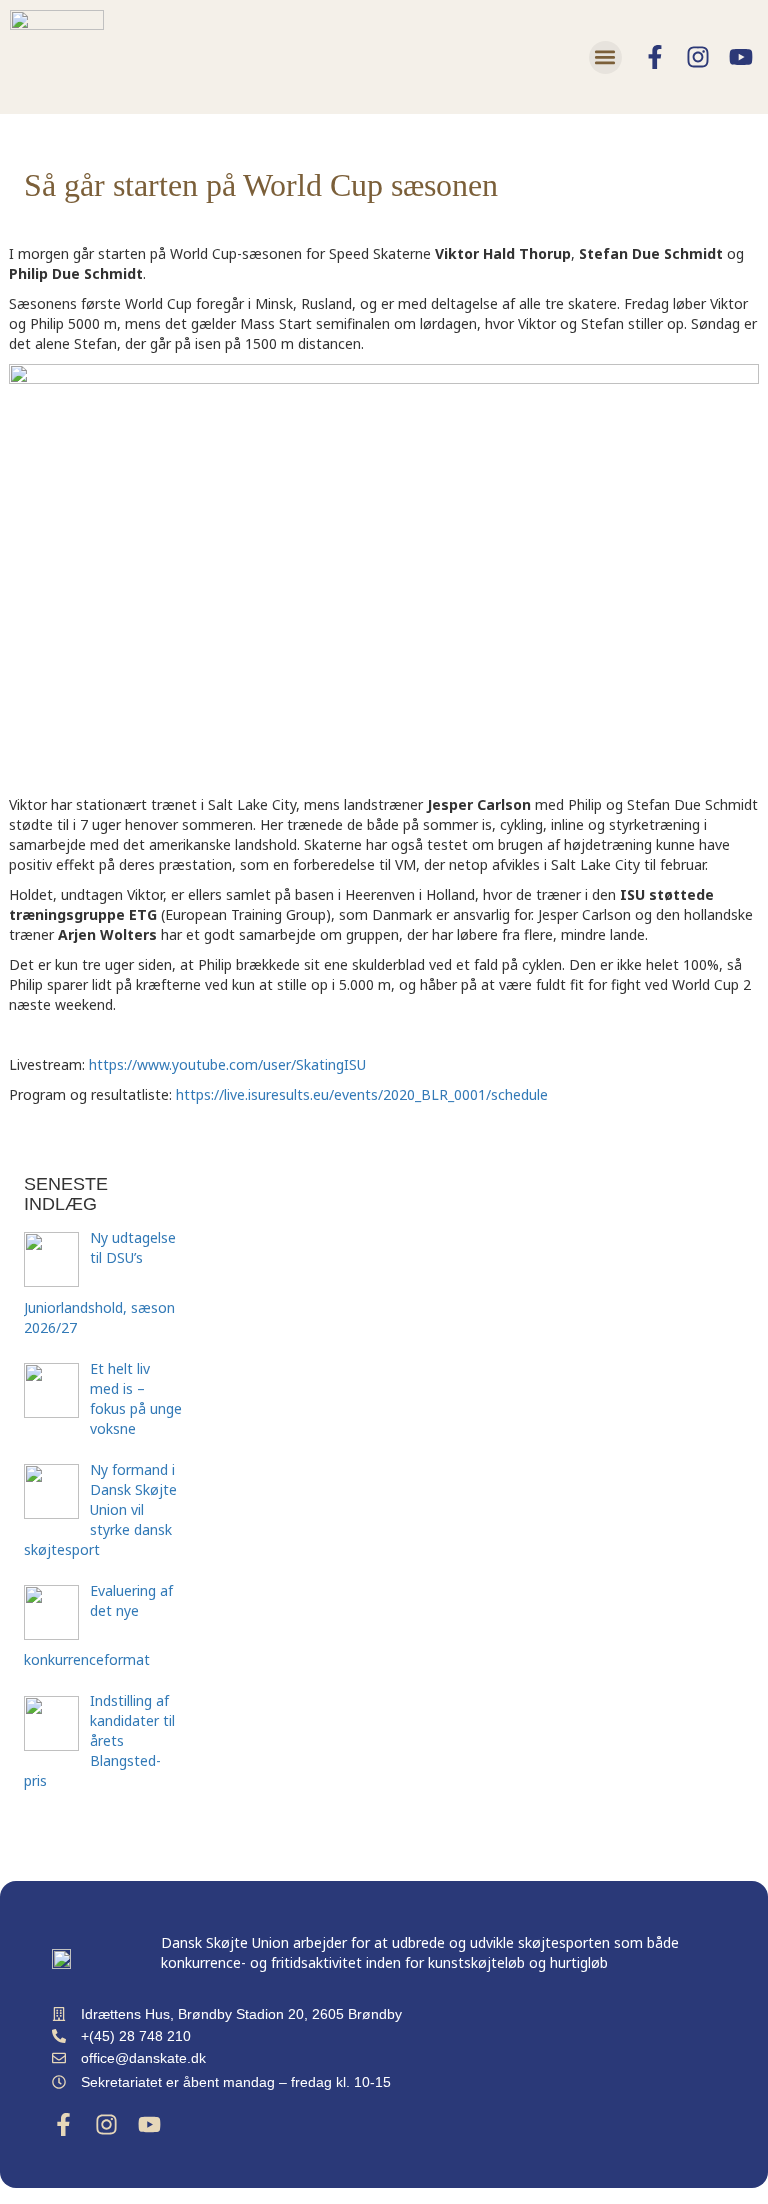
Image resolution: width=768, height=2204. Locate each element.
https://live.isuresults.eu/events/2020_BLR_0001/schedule (362, 1094)
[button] (605, 57)
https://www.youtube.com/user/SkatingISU (227, 1064)
